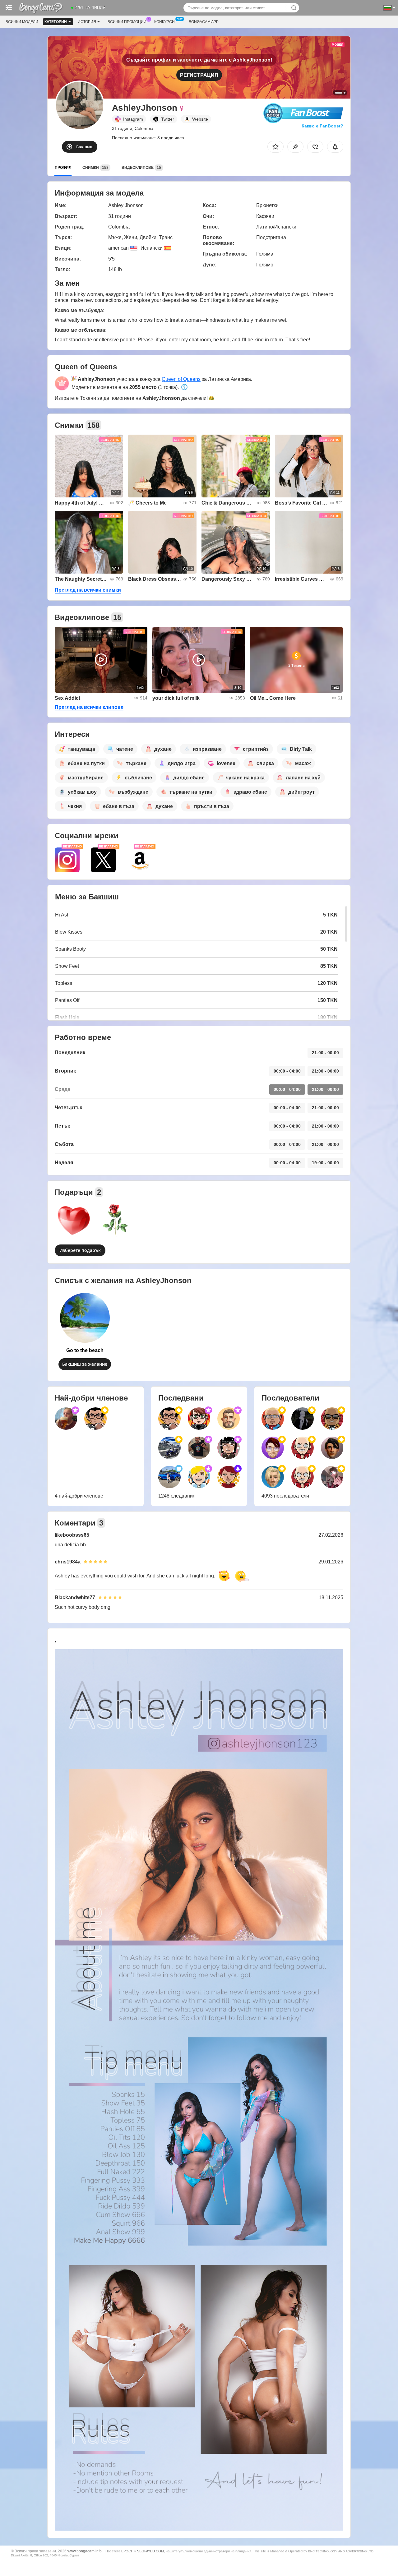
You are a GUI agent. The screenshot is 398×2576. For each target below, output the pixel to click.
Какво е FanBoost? (322, 126)
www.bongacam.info (85, 2551)
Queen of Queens (181, 379)
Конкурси (164, 22)
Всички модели (22, 22)
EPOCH (127, 2551)
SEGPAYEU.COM (150, 2551)
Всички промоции (127, 22)
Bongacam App (204, 22)
